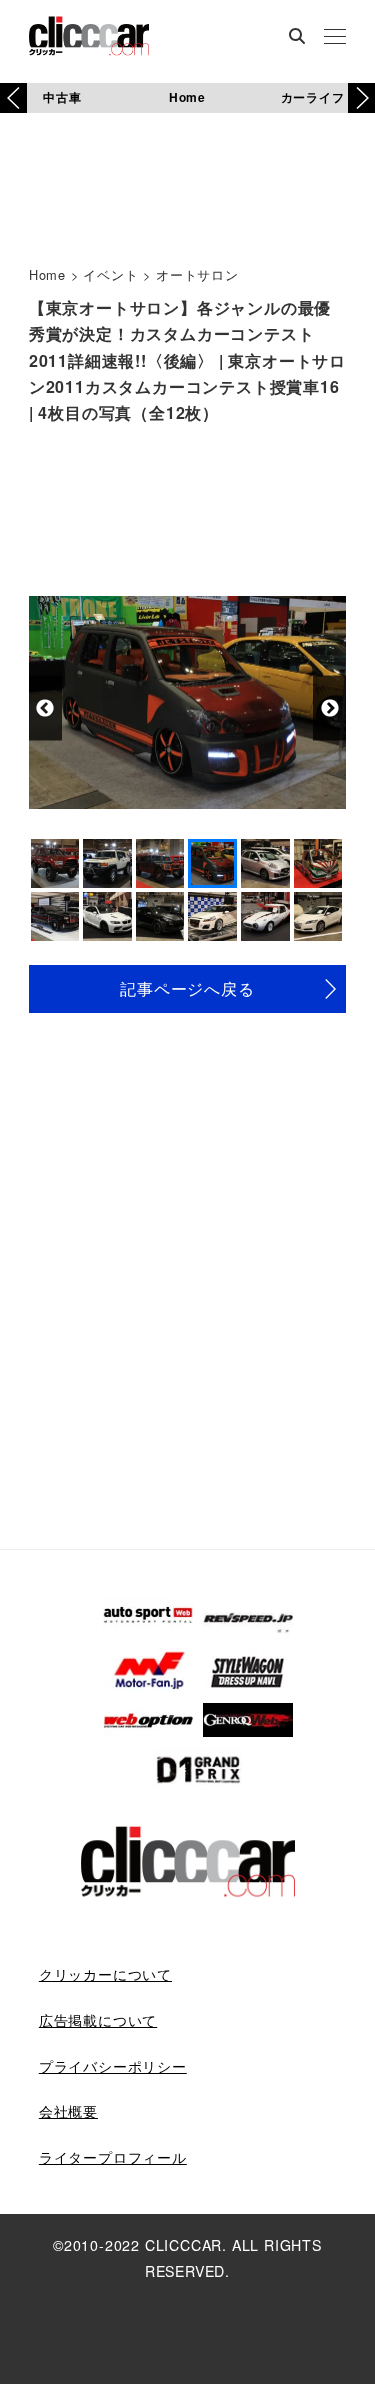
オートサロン (197, 274)
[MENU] (335, 38)
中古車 (62, 97)
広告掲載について (98, 2020)
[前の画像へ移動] (45, 708)
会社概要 (68, 2111)
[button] (361, 98)
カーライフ (313, 97)
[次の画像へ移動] (329, 708)
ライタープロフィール (113, 2157)
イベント (110, 274)
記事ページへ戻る (187, 988)
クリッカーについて (105, 1974)
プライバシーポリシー (113, 2066)
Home (187, 97)
